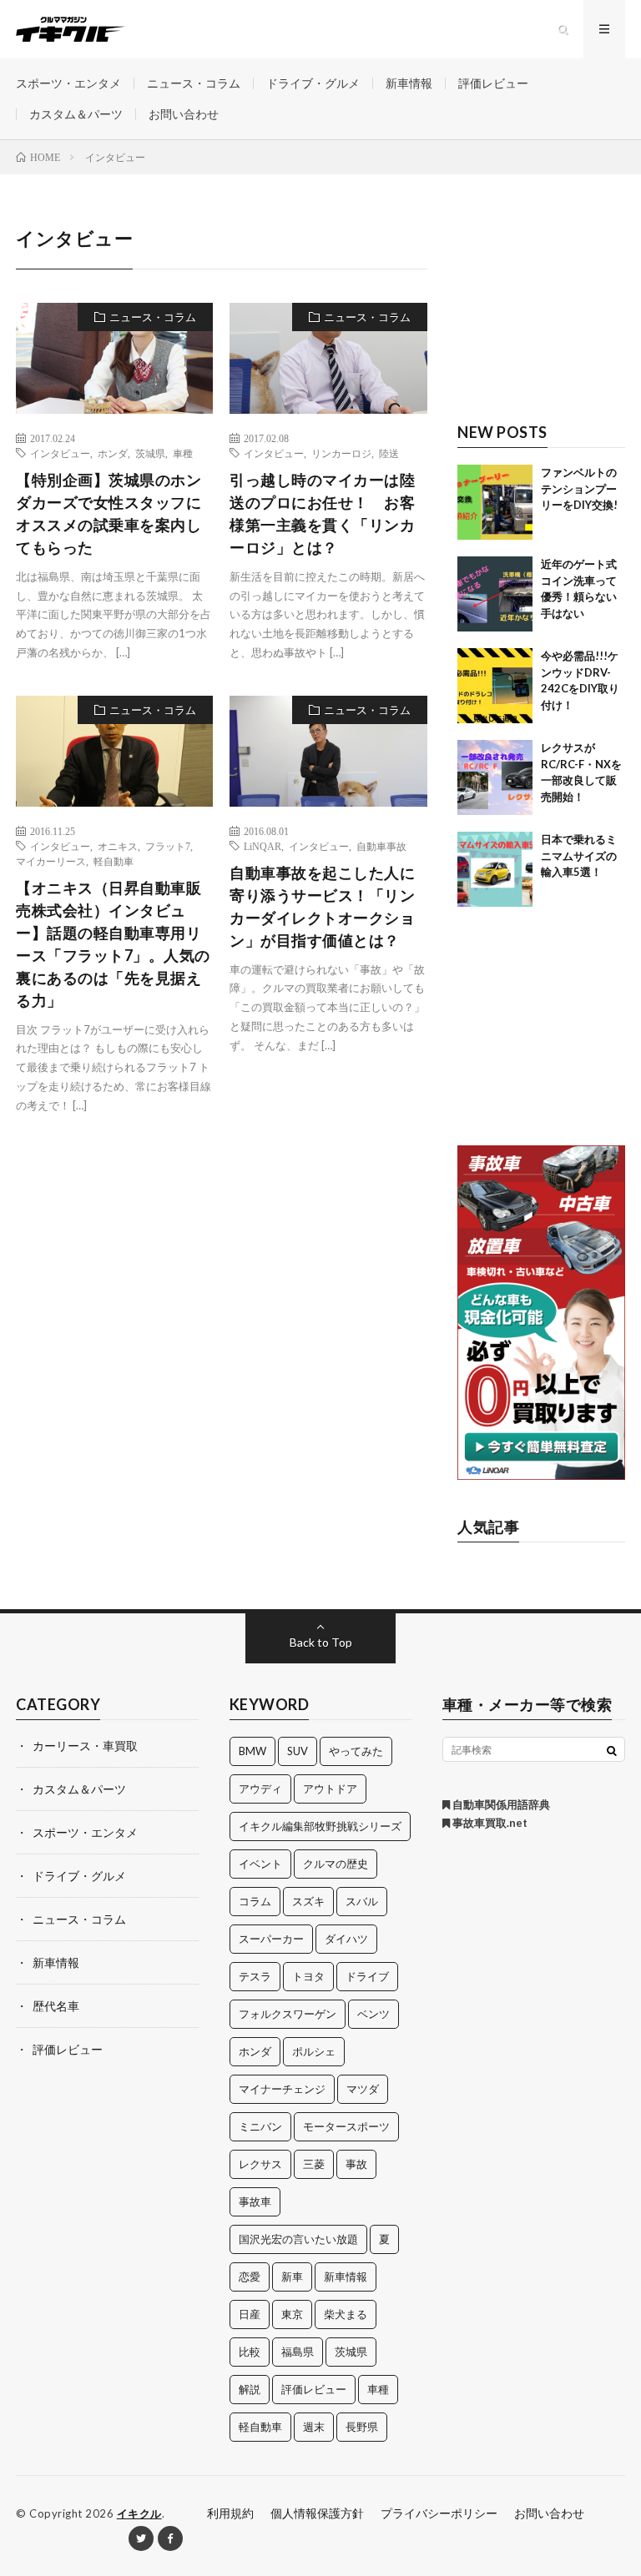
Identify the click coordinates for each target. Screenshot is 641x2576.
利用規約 (230, 2513)
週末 (314, 2427)
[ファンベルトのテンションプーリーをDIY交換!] (495, 502)
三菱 (314, 2164)
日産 (250, 2314)
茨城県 (150, 453)
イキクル (139, 2513)
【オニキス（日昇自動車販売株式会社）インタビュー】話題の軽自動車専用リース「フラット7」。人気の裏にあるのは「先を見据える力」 (113, 944)
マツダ (363, 2089)
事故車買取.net (489, 1823)
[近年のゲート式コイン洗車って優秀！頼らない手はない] (495, 594)
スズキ (308, 1901)
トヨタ (308, 1976)
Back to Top (321, 1642)
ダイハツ (346, 1939)
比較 (250, 2352)
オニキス (118, 846)
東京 (292, 2314)
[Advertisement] (541, 308)
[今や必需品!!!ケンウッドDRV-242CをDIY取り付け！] (495, 686)
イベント (260, 1864)
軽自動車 (114, 861)
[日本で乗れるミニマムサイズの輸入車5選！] (495, 869)
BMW (252, 1751)
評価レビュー (493, 83)
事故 (356, 2164)
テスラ (255, 1976)
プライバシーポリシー (439, 2513)
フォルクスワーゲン (288, 2014)
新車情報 (409, 83)
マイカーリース (51, 861)
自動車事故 (381, 846)
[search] (612, 1750)
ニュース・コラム (194, 83)
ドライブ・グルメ (313, 83)
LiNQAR (262, 846)
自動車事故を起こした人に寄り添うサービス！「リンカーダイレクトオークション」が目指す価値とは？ (322, 906)
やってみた (356, 1751)
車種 (183, 453)
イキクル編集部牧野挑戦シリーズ (320, 1826)
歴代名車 (56, 2006)
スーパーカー (271, 1939)
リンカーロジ (341, 453)
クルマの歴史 (336, 1864)
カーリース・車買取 (85, 1746)
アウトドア (330, 1789)
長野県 (362, 2427)
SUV (298, 1751)
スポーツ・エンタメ (68, 83)
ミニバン (260, 2126)
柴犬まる (346, 2314)
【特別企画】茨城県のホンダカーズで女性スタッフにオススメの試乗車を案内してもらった (109, 513)
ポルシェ (314, 2051)
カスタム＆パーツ (76, 114)
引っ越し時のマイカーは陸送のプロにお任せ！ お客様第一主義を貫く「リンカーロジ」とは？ (322, 513)
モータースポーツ (346, 2126)
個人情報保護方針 (317, 2513)
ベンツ (373, 2014)
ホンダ (113, 453)
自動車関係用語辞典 (500, 1804)
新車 (292, 2277)
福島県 (298, 2352)
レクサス (260, 2164)
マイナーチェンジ (282, 2089)
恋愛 (250, 2277)
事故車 (255, 2201)
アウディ (260, 1789)
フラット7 (168, 846)
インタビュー (60, 453)
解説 (250, 2389)
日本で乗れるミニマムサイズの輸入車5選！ (579, 855)
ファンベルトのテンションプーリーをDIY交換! (579, 488)
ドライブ (367, 1976)
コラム (255, 1901)
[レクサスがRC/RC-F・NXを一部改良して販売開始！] (495, 777)
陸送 (389, 453)
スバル (362, 1901)
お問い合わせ (184, 114)
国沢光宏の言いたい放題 (298, 2239)
